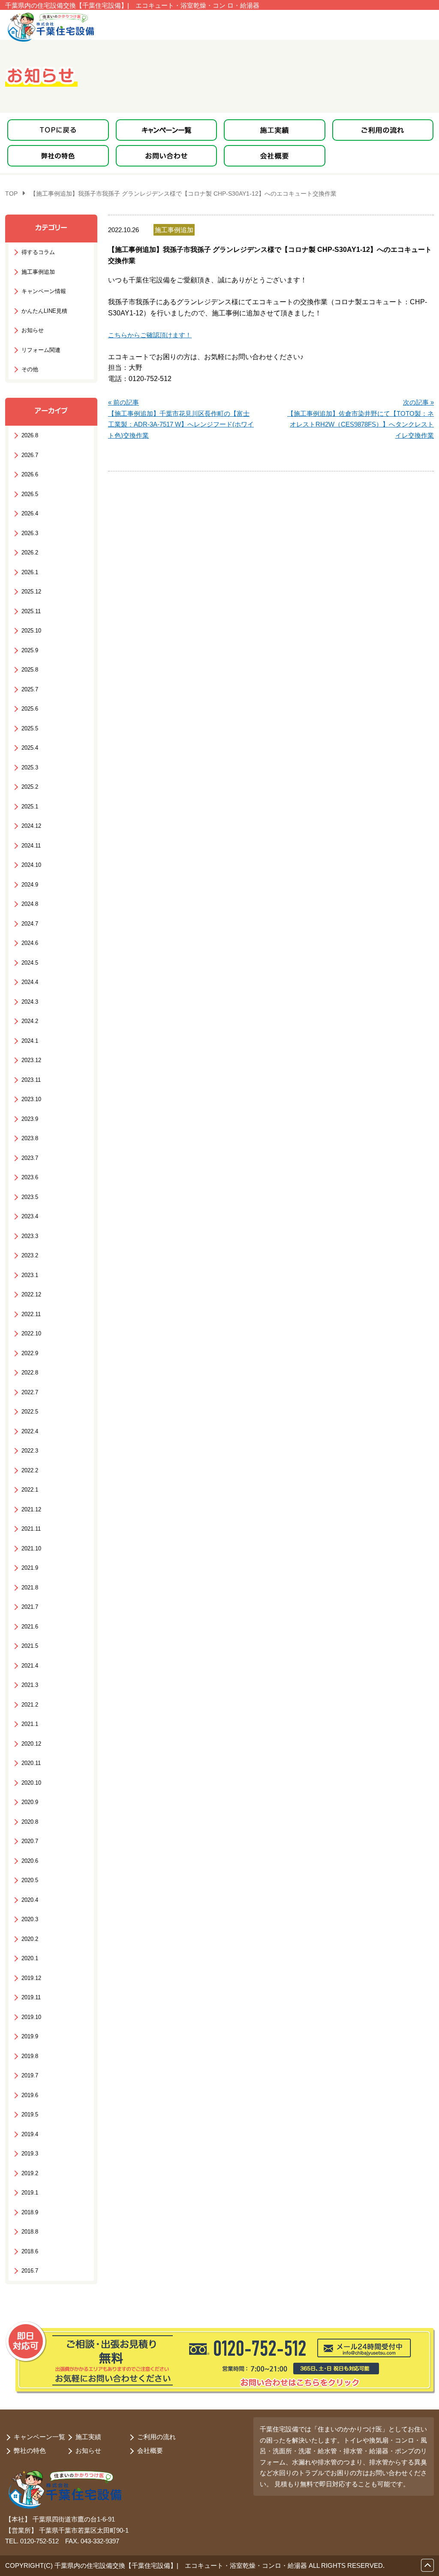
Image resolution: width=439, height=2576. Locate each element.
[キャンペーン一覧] (167, 130)
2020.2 (30, 1939)
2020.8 (30, 1822)
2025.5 (30, 728)
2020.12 (31, 1744)
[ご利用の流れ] (383, 130)
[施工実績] (275, 130)
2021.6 (30, 1627)
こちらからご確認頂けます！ (150, 335)
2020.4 (30, 1900)
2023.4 (30, 1216)
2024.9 (30, 885)
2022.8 (30, 1373)
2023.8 (30, 1138)
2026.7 (30, 455)
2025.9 (30, 650)
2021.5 (30, 1646)
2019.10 (31, 2017)
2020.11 (31, 1763)
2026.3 (30, 533)
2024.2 (30, 1021)
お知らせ (33, 330)
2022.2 (30, 1470)
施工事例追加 (38, 272)
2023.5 (30, 1197)
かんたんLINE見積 (44, 311)
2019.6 (30, 2095)
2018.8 (30, 2232)
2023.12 (31, 1060)
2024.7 (30, 924)
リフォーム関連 (41, 350)
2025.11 (31, 611)
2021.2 (30, 1705)
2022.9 (30, 1353)
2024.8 (30, 904)
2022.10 (31, 1333)
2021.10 (31, 1548)
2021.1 (30, 1724)
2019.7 (30, 2075)
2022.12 (31, 1294)
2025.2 (30, 787)
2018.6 (30, 2251)
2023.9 (30, 1119)
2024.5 (30, 963)
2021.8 (30, 1588)
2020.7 (30, 1841)
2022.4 (30, 1431)
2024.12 (31, 826)
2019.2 (30, 2173)
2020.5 (30, 1880)
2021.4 (30, 1666)
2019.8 (30, 2056)
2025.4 (30, 748)
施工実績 (88, 2437)
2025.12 (31, 592)
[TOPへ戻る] (58, 130)
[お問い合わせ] (167, 156)
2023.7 (30, 1158)
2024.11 (31, 846)
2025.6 (30, 709)
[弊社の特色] (58, 156)
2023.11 (31, 1080)
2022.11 (31, 1314)
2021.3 (30, 1685)
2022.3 (30, 1451)
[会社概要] (275, 156)
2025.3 (30, 767)
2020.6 (30, 1861)
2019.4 (30, 2134)
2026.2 (30, 552)
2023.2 (30, 1255)
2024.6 (30, 943)
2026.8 (30, 435)
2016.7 (30, 2271)
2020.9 (30, 1802)
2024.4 (30, 982)
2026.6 (30, 474)
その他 (30, 369)
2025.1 (30, 807)
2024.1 (30, 1041)
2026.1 (30, 572)
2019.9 (30, 2036)
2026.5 (30, 494)
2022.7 (30, 1392)
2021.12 (31, 1509)
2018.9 (30, 2212)
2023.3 (30, 1236)
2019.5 (30, 2114)
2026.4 (30, 513)
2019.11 (31, 1997)
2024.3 (30, 1002)
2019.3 (30, 2154)
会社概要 (150, 2450)
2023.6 (30, 1177)
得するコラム (38, 252)
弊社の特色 (30, 2450)
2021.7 (30, 1607)
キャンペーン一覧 (39, 2437)
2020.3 (30, 1919)
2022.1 (30, 1490)
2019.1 (30, 2193)
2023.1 (30, 1275)
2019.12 (31, 1978)
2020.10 (31, 1783)
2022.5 (30, 1412)
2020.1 (30, 1958)
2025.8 (30, 670)
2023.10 (31, 1099)
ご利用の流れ (156, 2437)
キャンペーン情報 (44, 291)
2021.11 (31, 1529)
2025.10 (31, 631)
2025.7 (30, 689)
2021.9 (30, 1568)
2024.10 (31, 865)
